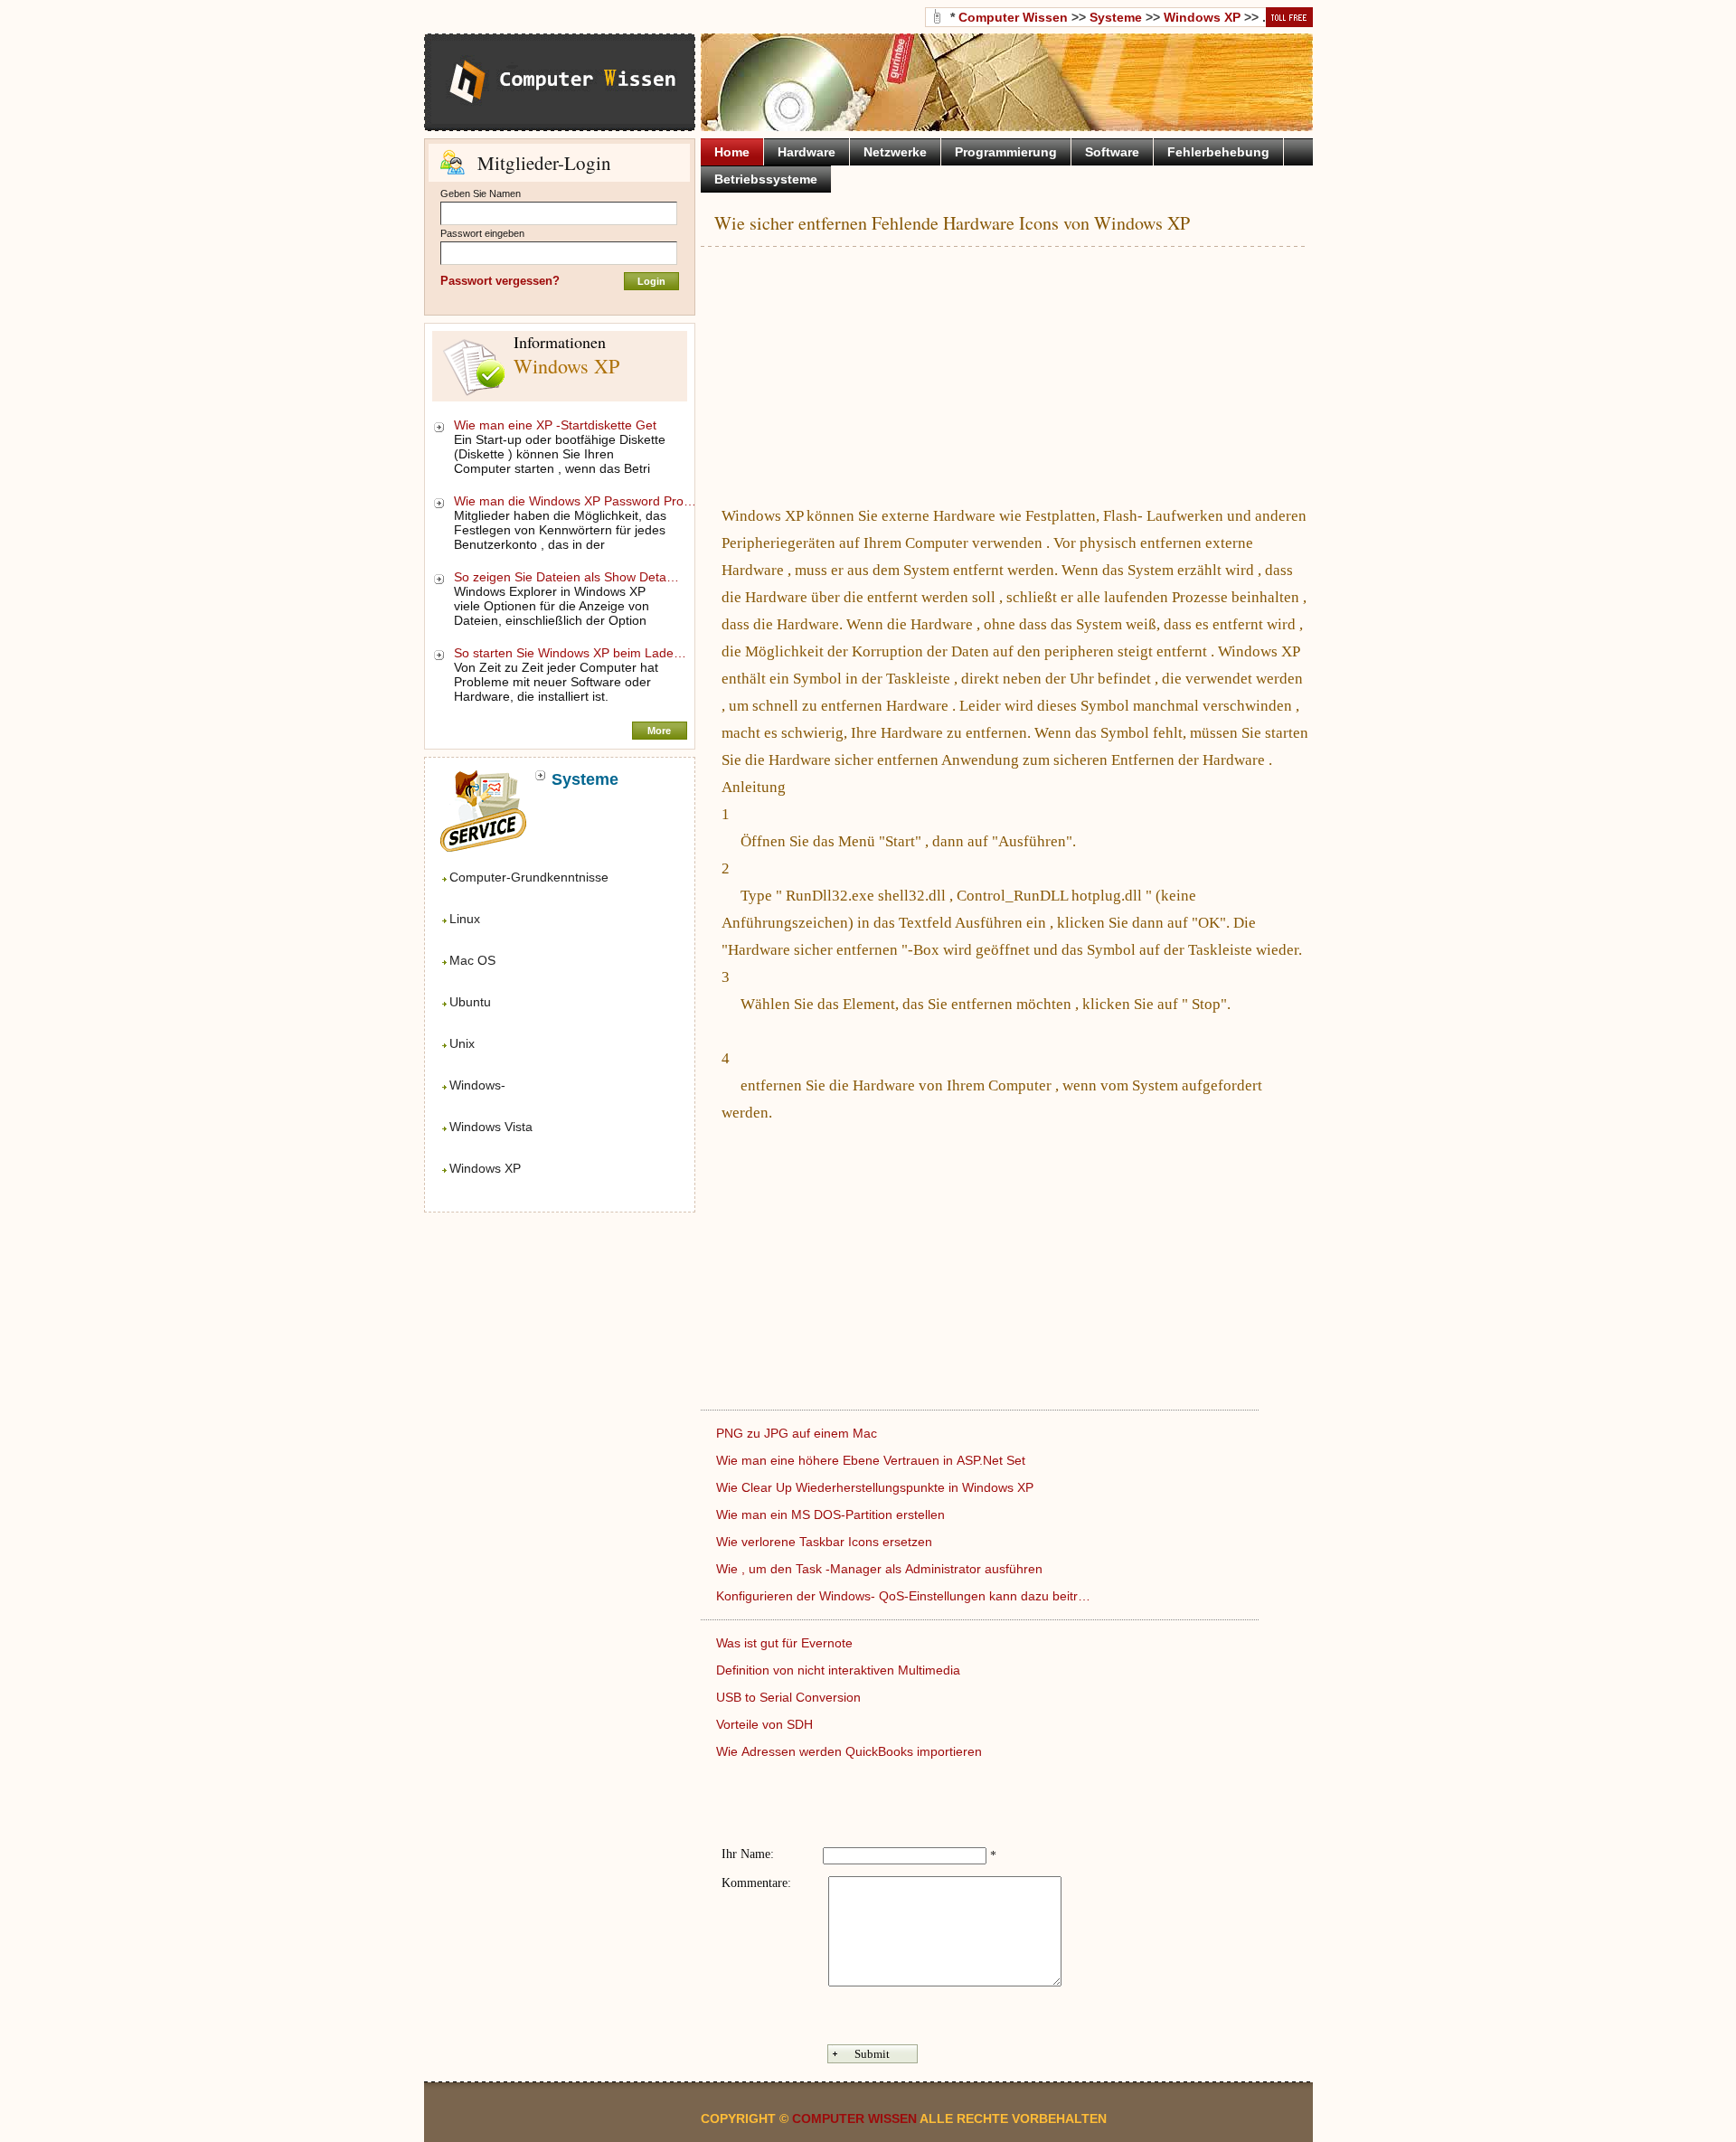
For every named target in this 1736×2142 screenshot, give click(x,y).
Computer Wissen (1013, 17)
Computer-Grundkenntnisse (529, 877)
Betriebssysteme (766, 179)
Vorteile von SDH (766, 1724)
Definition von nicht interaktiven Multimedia (840, 1670)
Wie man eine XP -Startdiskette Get (557, 425)
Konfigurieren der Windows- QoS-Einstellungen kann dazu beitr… (903, 1596)
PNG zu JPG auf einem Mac (798, 1433)
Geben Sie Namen (481, 193)
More (659, 731)
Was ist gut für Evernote (786, 1643)
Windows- (477, 1085)
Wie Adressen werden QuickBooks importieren (851, 1751)
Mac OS (472, 960)
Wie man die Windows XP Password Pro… (575, 501)
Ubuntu (470, 1002)
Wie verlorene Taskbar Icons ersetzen (826, 1542)
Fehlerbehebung (1218, 152)
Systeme (1116, 17)
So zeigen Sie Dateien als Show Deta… (566, 577)
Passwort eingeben (482, 233)
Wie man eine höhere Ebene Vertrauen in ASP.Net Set (873, 1460)
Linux (465, 919)
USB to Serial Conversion (790, 1697)
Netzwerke (895, 152)
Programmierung (1006, 152)
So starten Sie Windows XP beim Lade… (570, 653)
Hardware (807, 152)
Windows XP (485, 1168)
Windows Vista (491, 1127)
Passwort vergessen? (500, 281)
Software (1112, 152)
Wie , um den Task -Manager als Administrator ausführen (881, 1569)
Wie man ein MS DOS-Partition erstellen (832, 1514)
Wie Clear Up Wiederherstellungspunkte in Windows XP (877, 1487)
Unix (462, 1043)
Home (732, 152)
